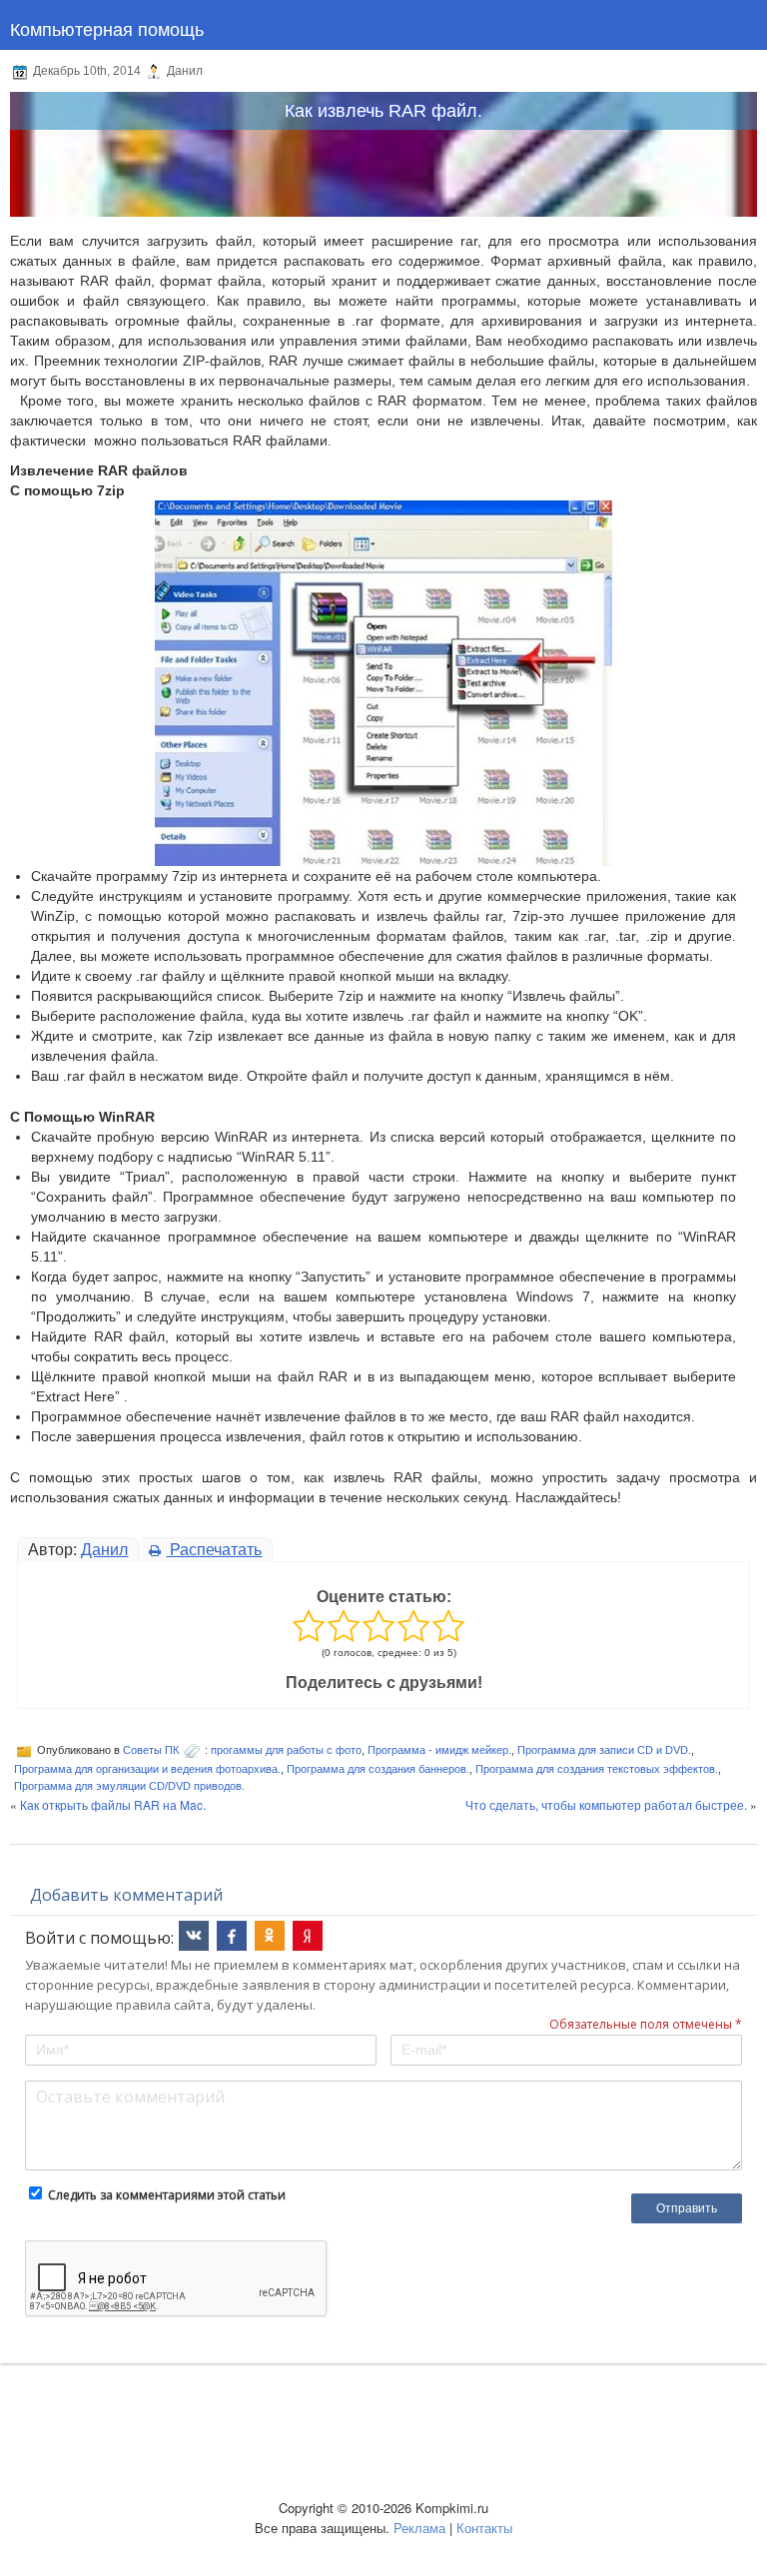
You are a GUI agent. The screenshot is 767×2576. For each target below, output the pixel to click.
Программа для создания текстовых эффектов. (597, 1769)
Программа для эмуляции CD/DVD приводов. (129, 1786)
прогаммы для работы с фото (286, 1750)
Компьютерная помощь (107, 28)
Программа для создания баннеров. (378, 1769)
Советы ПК (151, 1750)
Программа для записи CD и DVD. (604, 1750)
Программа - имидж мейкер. (439, 1750)
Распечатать (214, 1550)
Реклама (419, 2528)
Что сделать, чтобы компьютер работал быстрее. (606, 1804)
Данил (104, 1550)
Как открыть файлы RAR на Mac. (113, 1804)
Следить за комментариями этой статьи (167, 2195)
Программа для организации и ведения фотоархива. (147, 1769)
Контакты (484, 2528)
